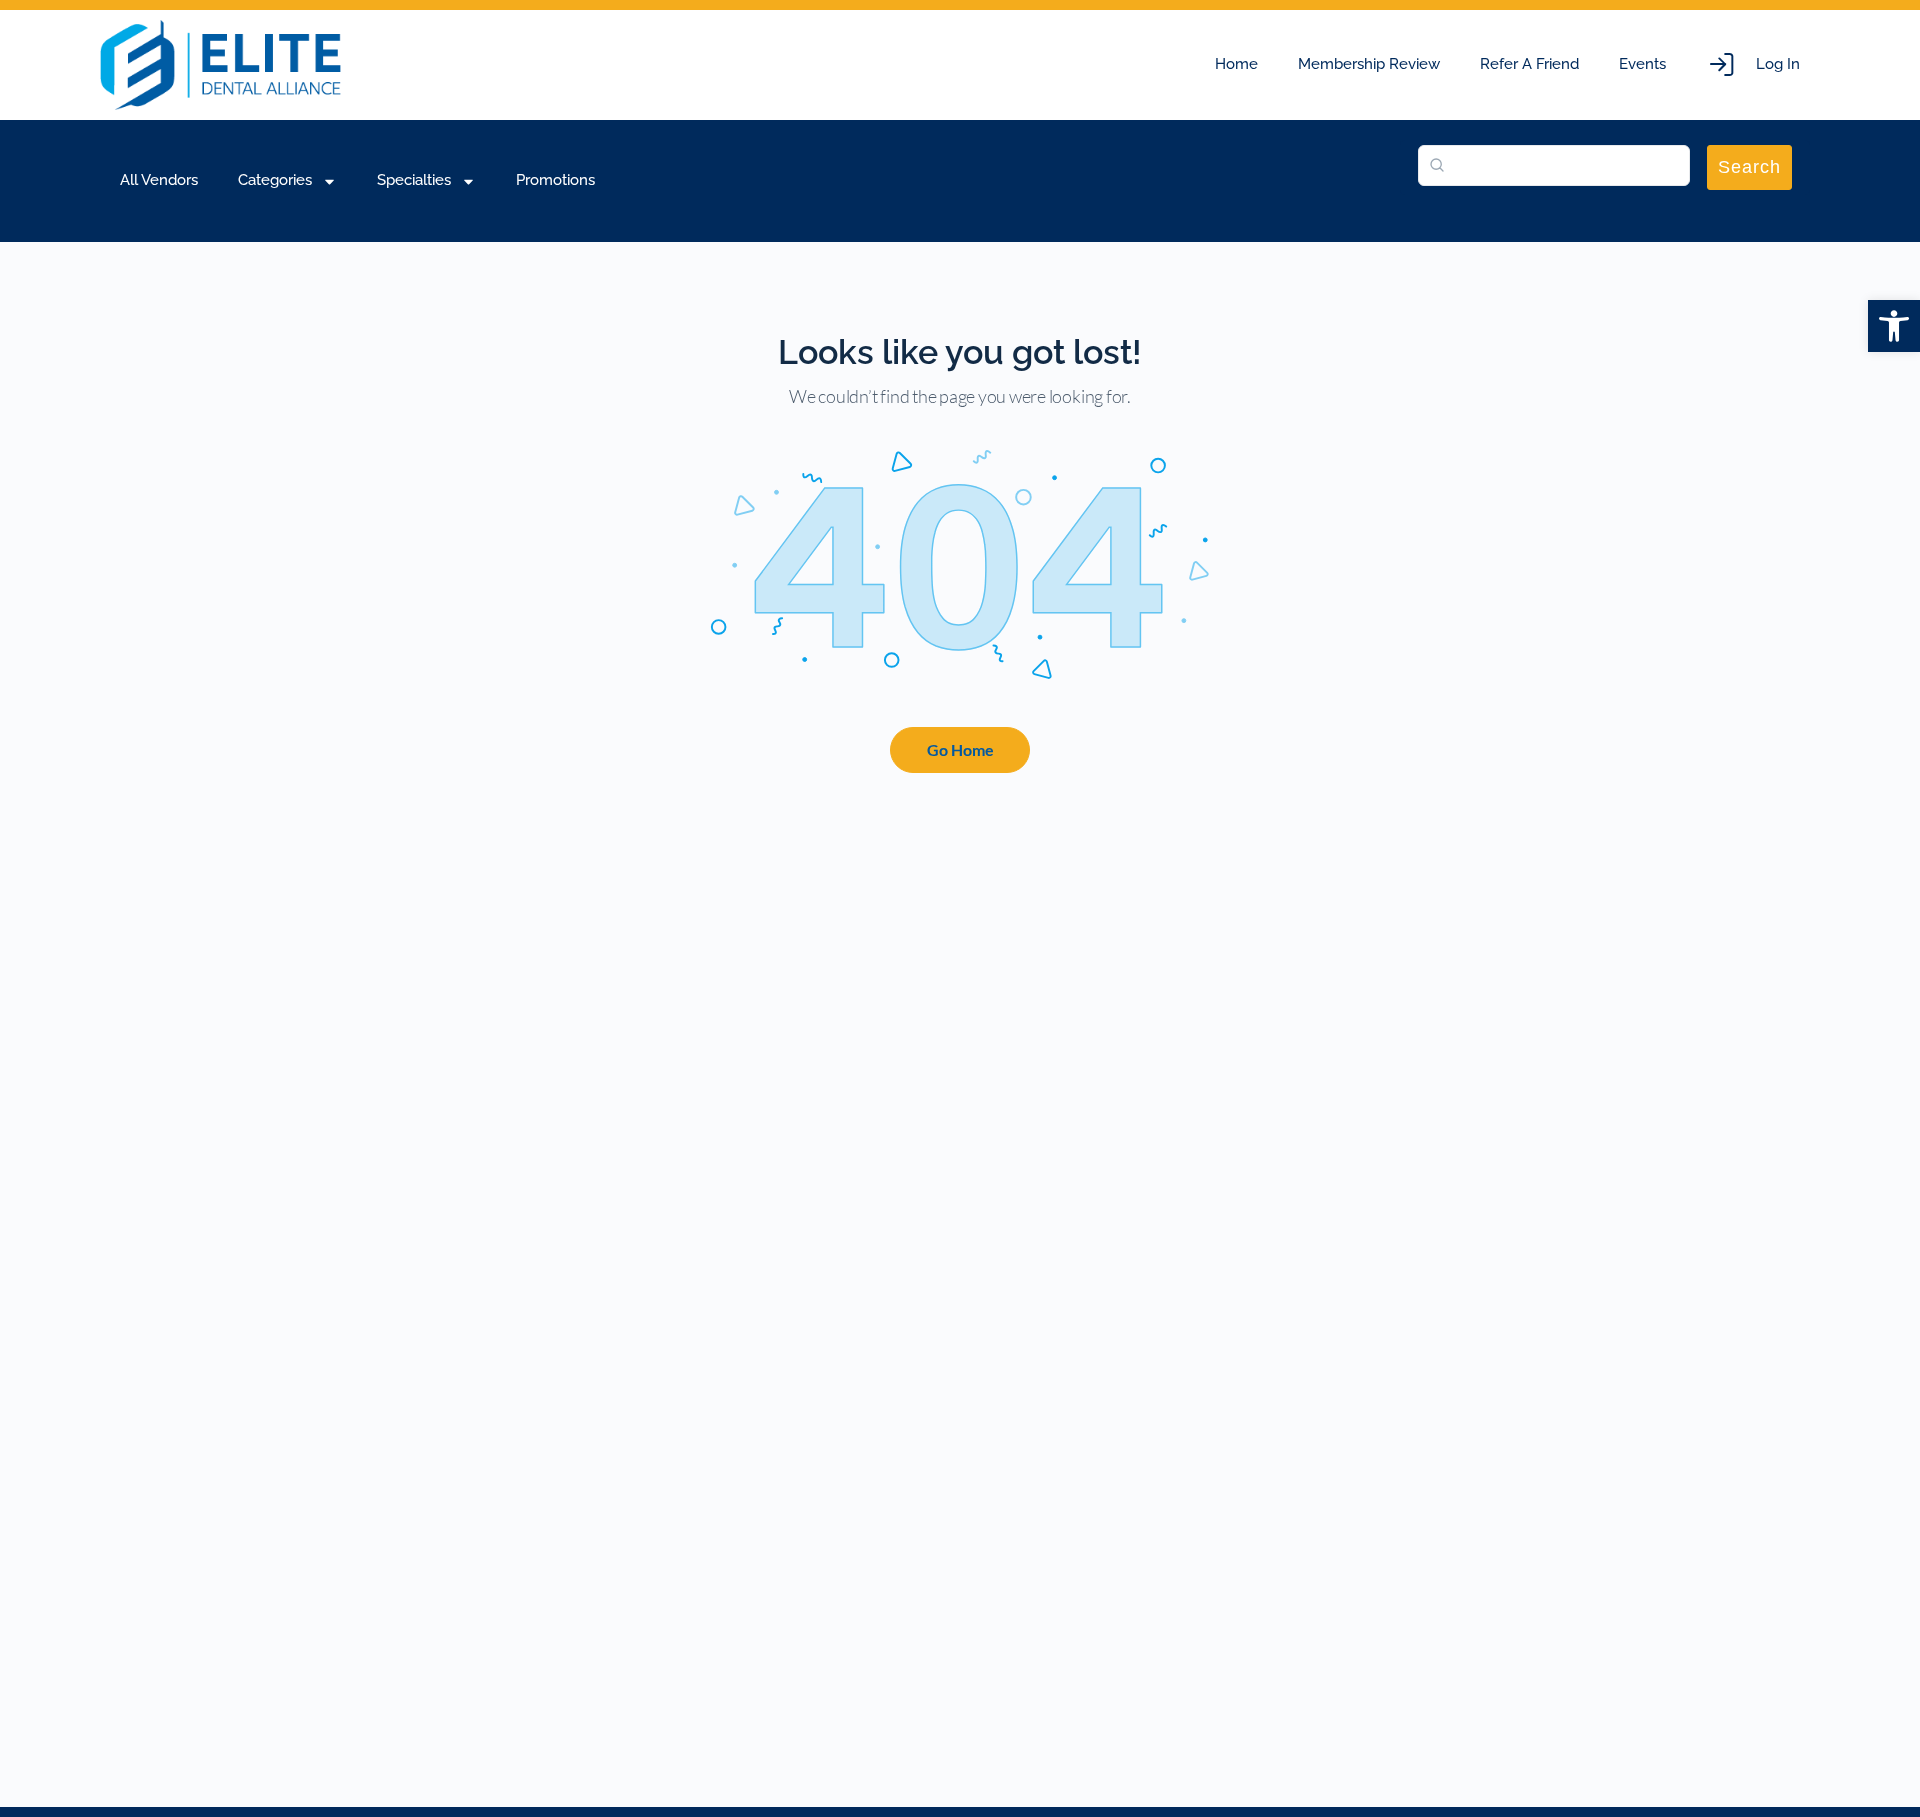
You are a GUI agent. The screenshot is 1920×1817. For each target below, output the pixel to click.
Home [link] (1236, 64)
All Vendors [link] (159, 180)
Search (1749, 167)
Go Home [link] (960, 749)
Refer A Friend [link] (1529, 64)
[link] (1894, 326)
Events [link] (1642, 64)
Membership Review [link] (1369, 64)
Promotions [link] (555, 180)
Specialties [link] (414, 180)
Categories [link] (275, 180)
